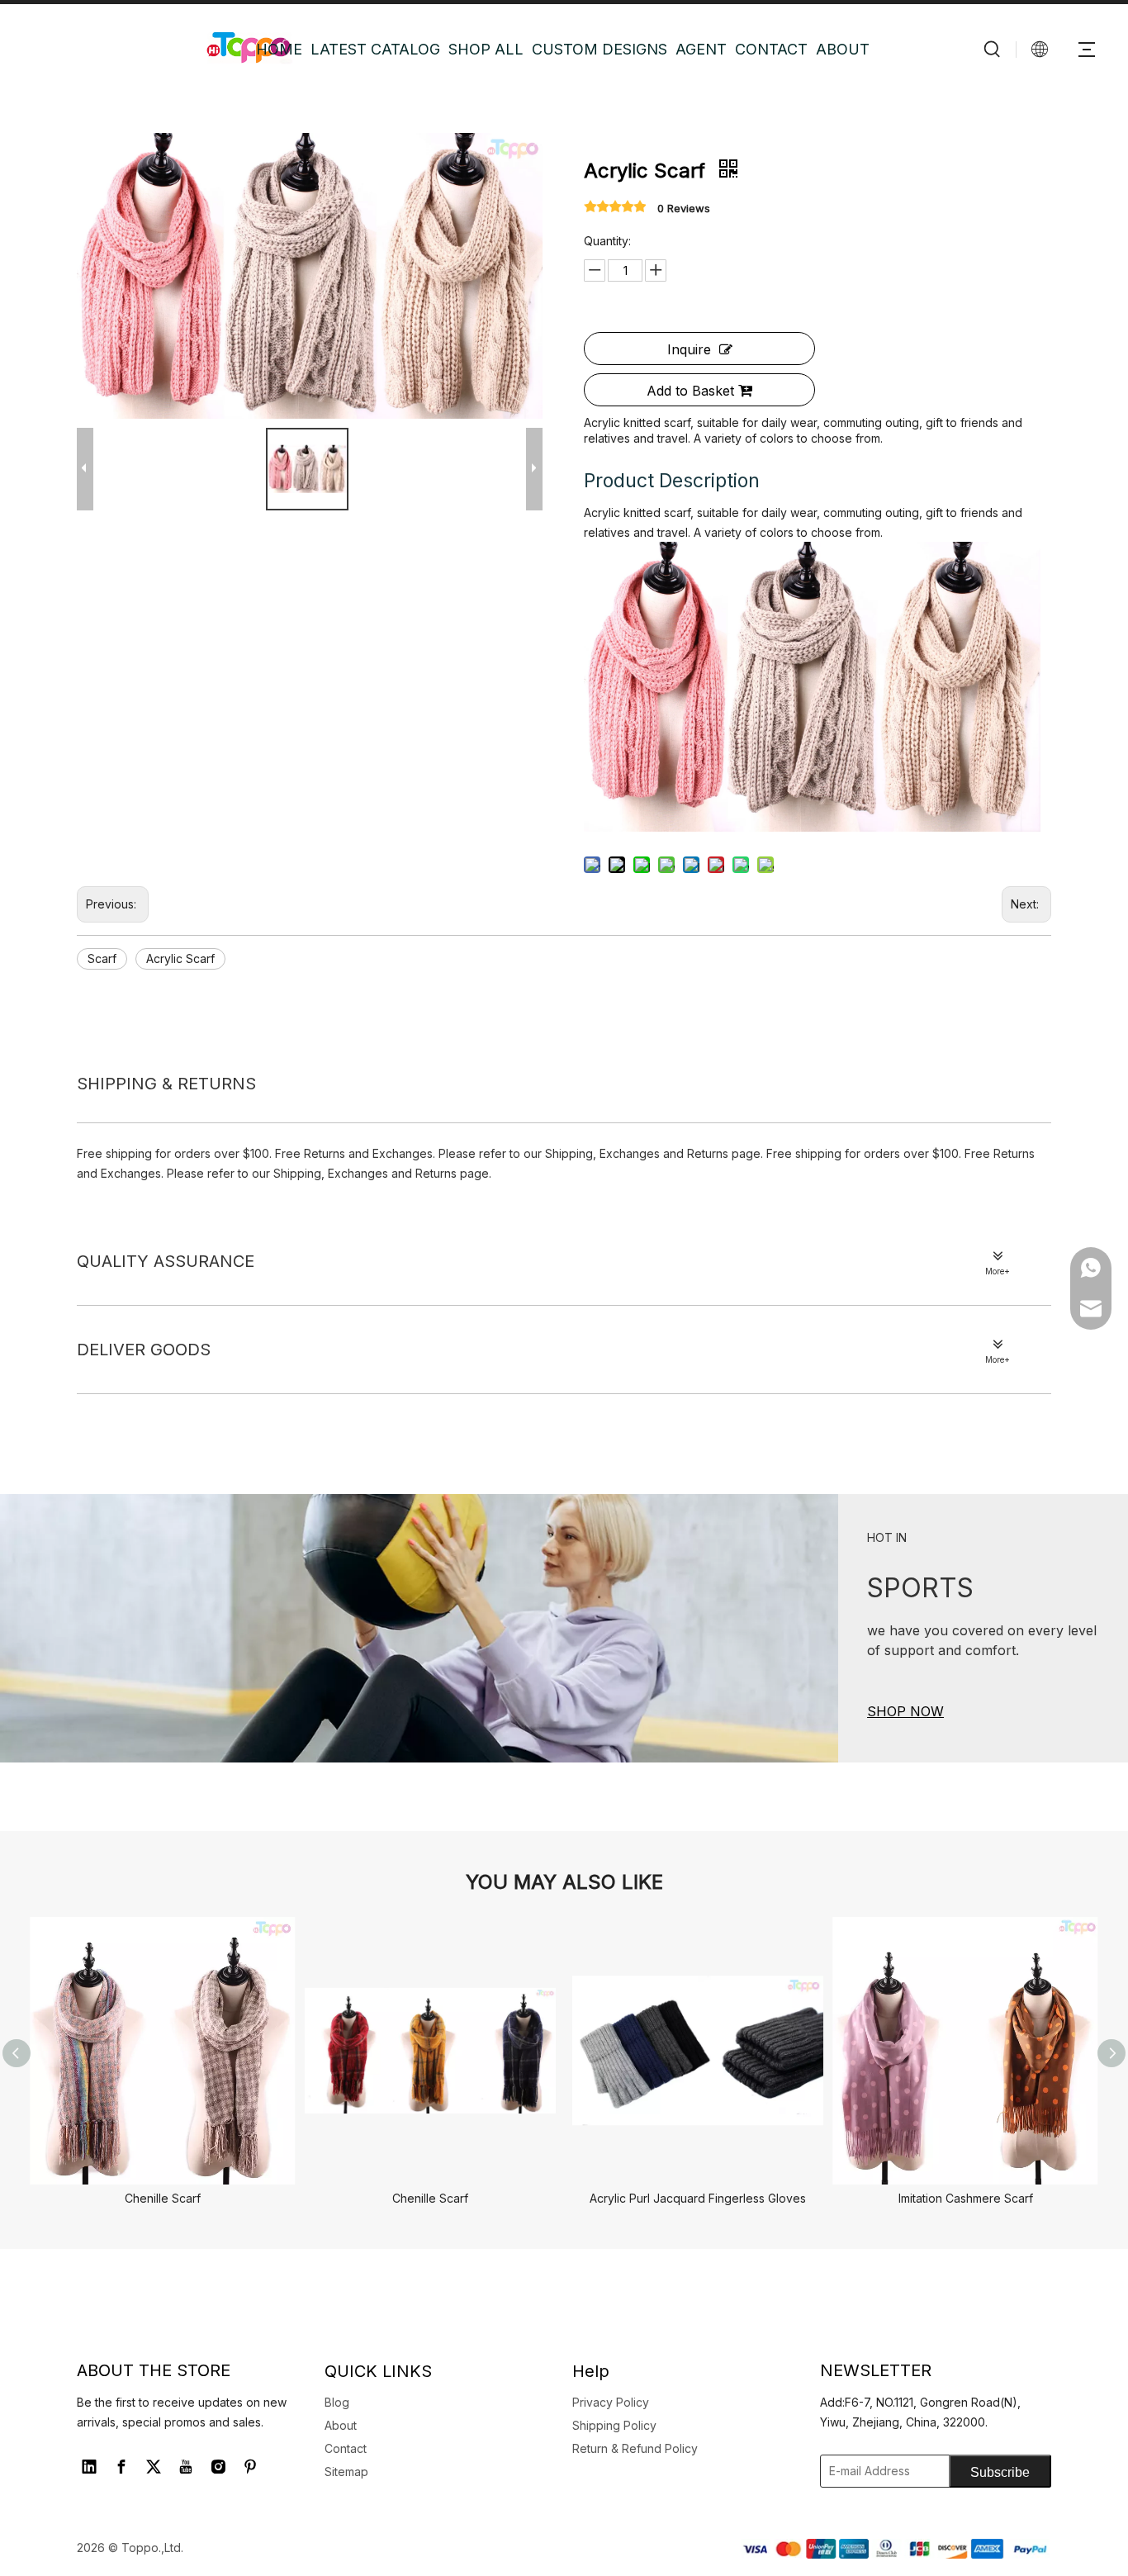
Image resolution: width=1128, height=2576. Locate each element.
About (341, 2425)
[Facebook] (121, 2467)
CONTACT (771, 49)
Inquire (689, 349)
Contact (346, 2448)
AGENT (701, 49)
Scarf (102, 958)
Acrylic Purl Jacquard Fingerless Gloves (698, 2198)
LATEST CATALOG (375, 49)
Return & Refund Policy (635, 2448)
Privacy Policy (611, 2402)
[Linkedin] (89, 2467)
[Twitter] (154, 2467)
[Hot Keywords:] (993, 49)
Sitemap (346, 2472)
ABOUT (843, 49)
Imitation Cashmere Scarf (966, 2198)
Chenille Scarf (163, 2198)
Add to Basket (690, 391)
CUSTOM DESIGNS (600, 49)
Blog (337, 2402)
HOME (279, 49)
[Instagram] (218, 2467)
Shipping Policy (614, 2425)
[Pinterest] (250, 2467)
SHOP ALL (486, 49)
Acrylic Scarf (180, 958)
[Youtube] (186, 2467)
